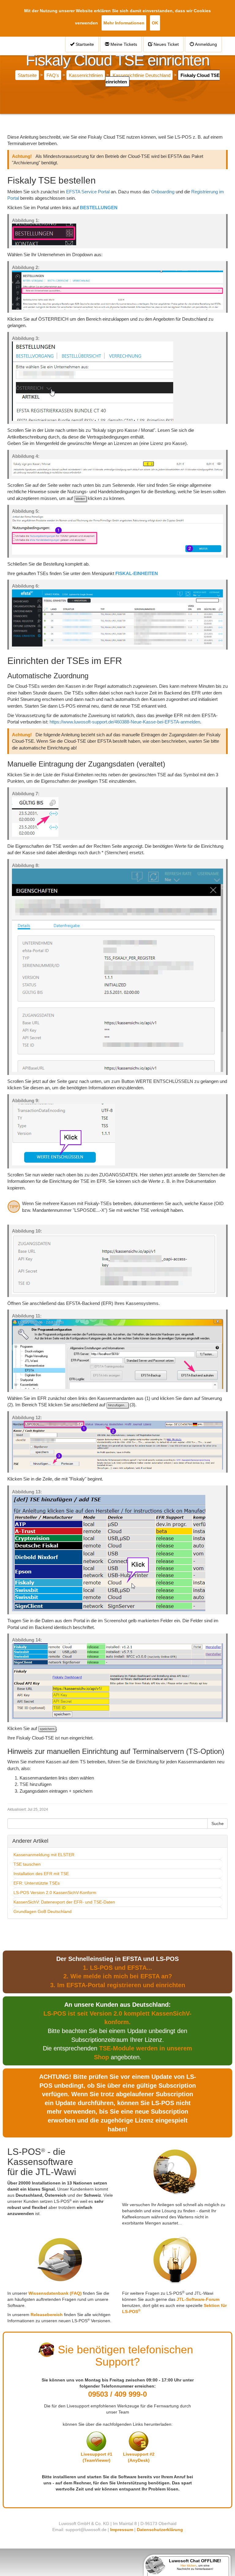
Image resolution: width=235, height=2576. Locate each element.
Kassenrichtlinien (86, 75)
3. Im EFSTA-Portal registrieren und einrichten (118, 1985)
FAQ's (53, 75)
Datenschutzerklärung (160, 2530)
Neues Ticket (166, 44)
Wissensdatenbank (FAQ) (55, 2293)
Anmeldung (205, 44)
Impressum (122, 2530)
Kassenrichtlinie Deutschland (142, 75)
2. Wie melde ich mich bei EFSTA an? (118, 1976)
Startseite (84, 44)
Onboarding (163, 192)
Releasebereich (47, 2315)
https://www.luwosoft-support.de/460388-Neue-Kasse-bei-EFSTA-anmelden (125, 722)
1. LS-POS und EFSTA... (117, 1968)
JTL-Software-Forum (198, 2299)
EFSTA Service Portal (88, 192)
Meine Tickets (123, 44)
